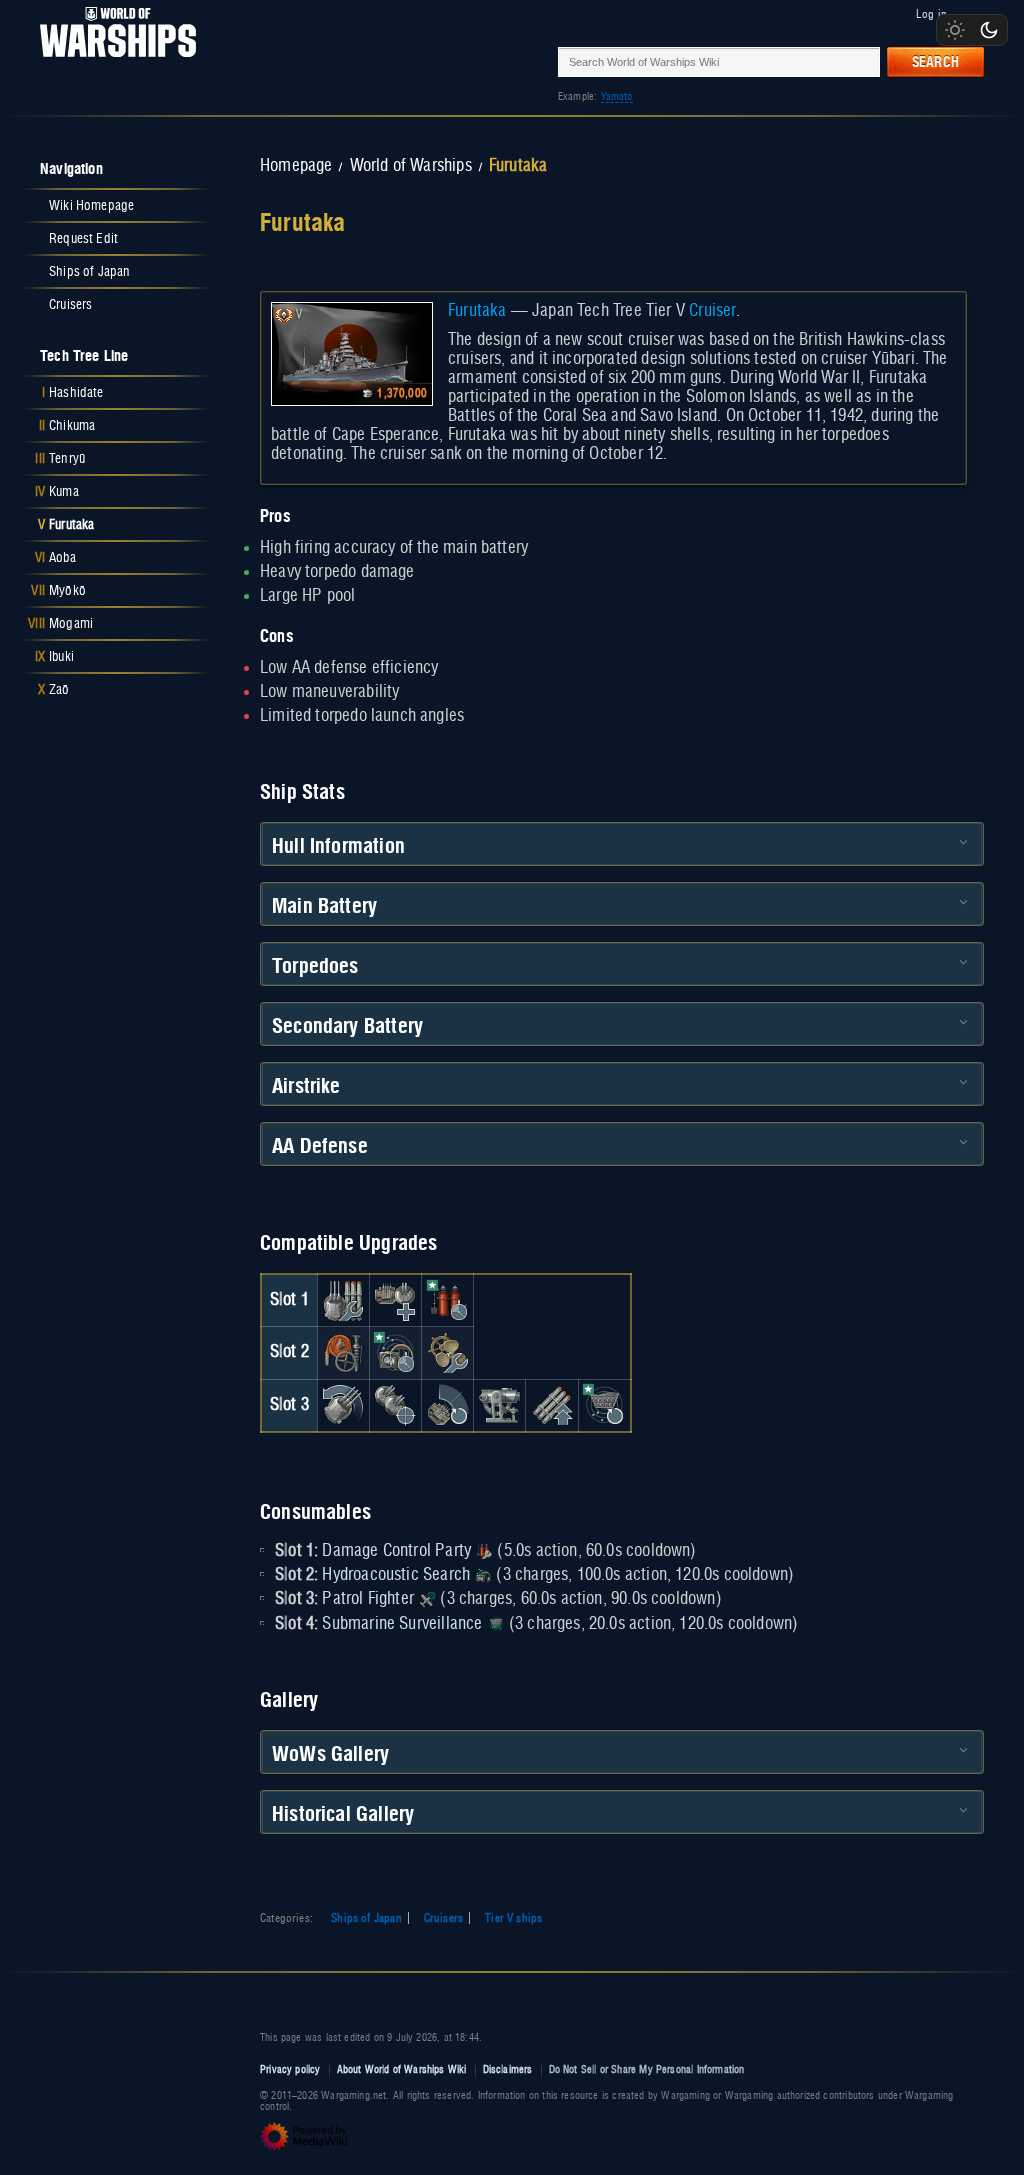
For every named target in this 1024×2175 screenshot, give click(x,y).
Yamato (617, 96)
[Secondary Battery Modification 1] (395, 1405)
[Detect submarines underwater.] (496, 1624)
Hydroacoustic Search (396, 1575)
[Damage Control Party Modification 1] (448, 1300)
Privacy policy (290, 2069)
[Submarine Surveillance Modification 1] (604, 1405)
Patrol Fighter (368, 1599)
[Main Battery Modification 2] (343, 1405)
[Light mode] (955, 30)
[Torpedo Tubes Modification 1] (552, 1405)
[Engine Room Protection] (448, 1353)
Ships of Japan (366, 1918)
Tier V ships (513, 1918)
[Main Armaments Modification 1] (343, 1300)
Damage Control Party (396, 1551)
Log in (931, 14)
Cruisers (443, 1918)
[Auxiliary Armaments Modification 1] (395, 1300)
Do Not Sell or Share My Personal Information (647, 2069)
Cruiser (712, 311)
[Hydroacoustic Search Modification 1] (395, 1353)
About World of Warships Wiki (402, 2069)
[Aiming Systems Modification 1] (500, 1405)
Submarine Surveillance (402, 1624)
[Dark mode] (989, 30)
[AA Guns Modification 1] (448, 1405)
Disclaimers (508, 2069)
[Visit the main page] (112, 61)
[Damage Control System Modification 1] (343, 1353)
